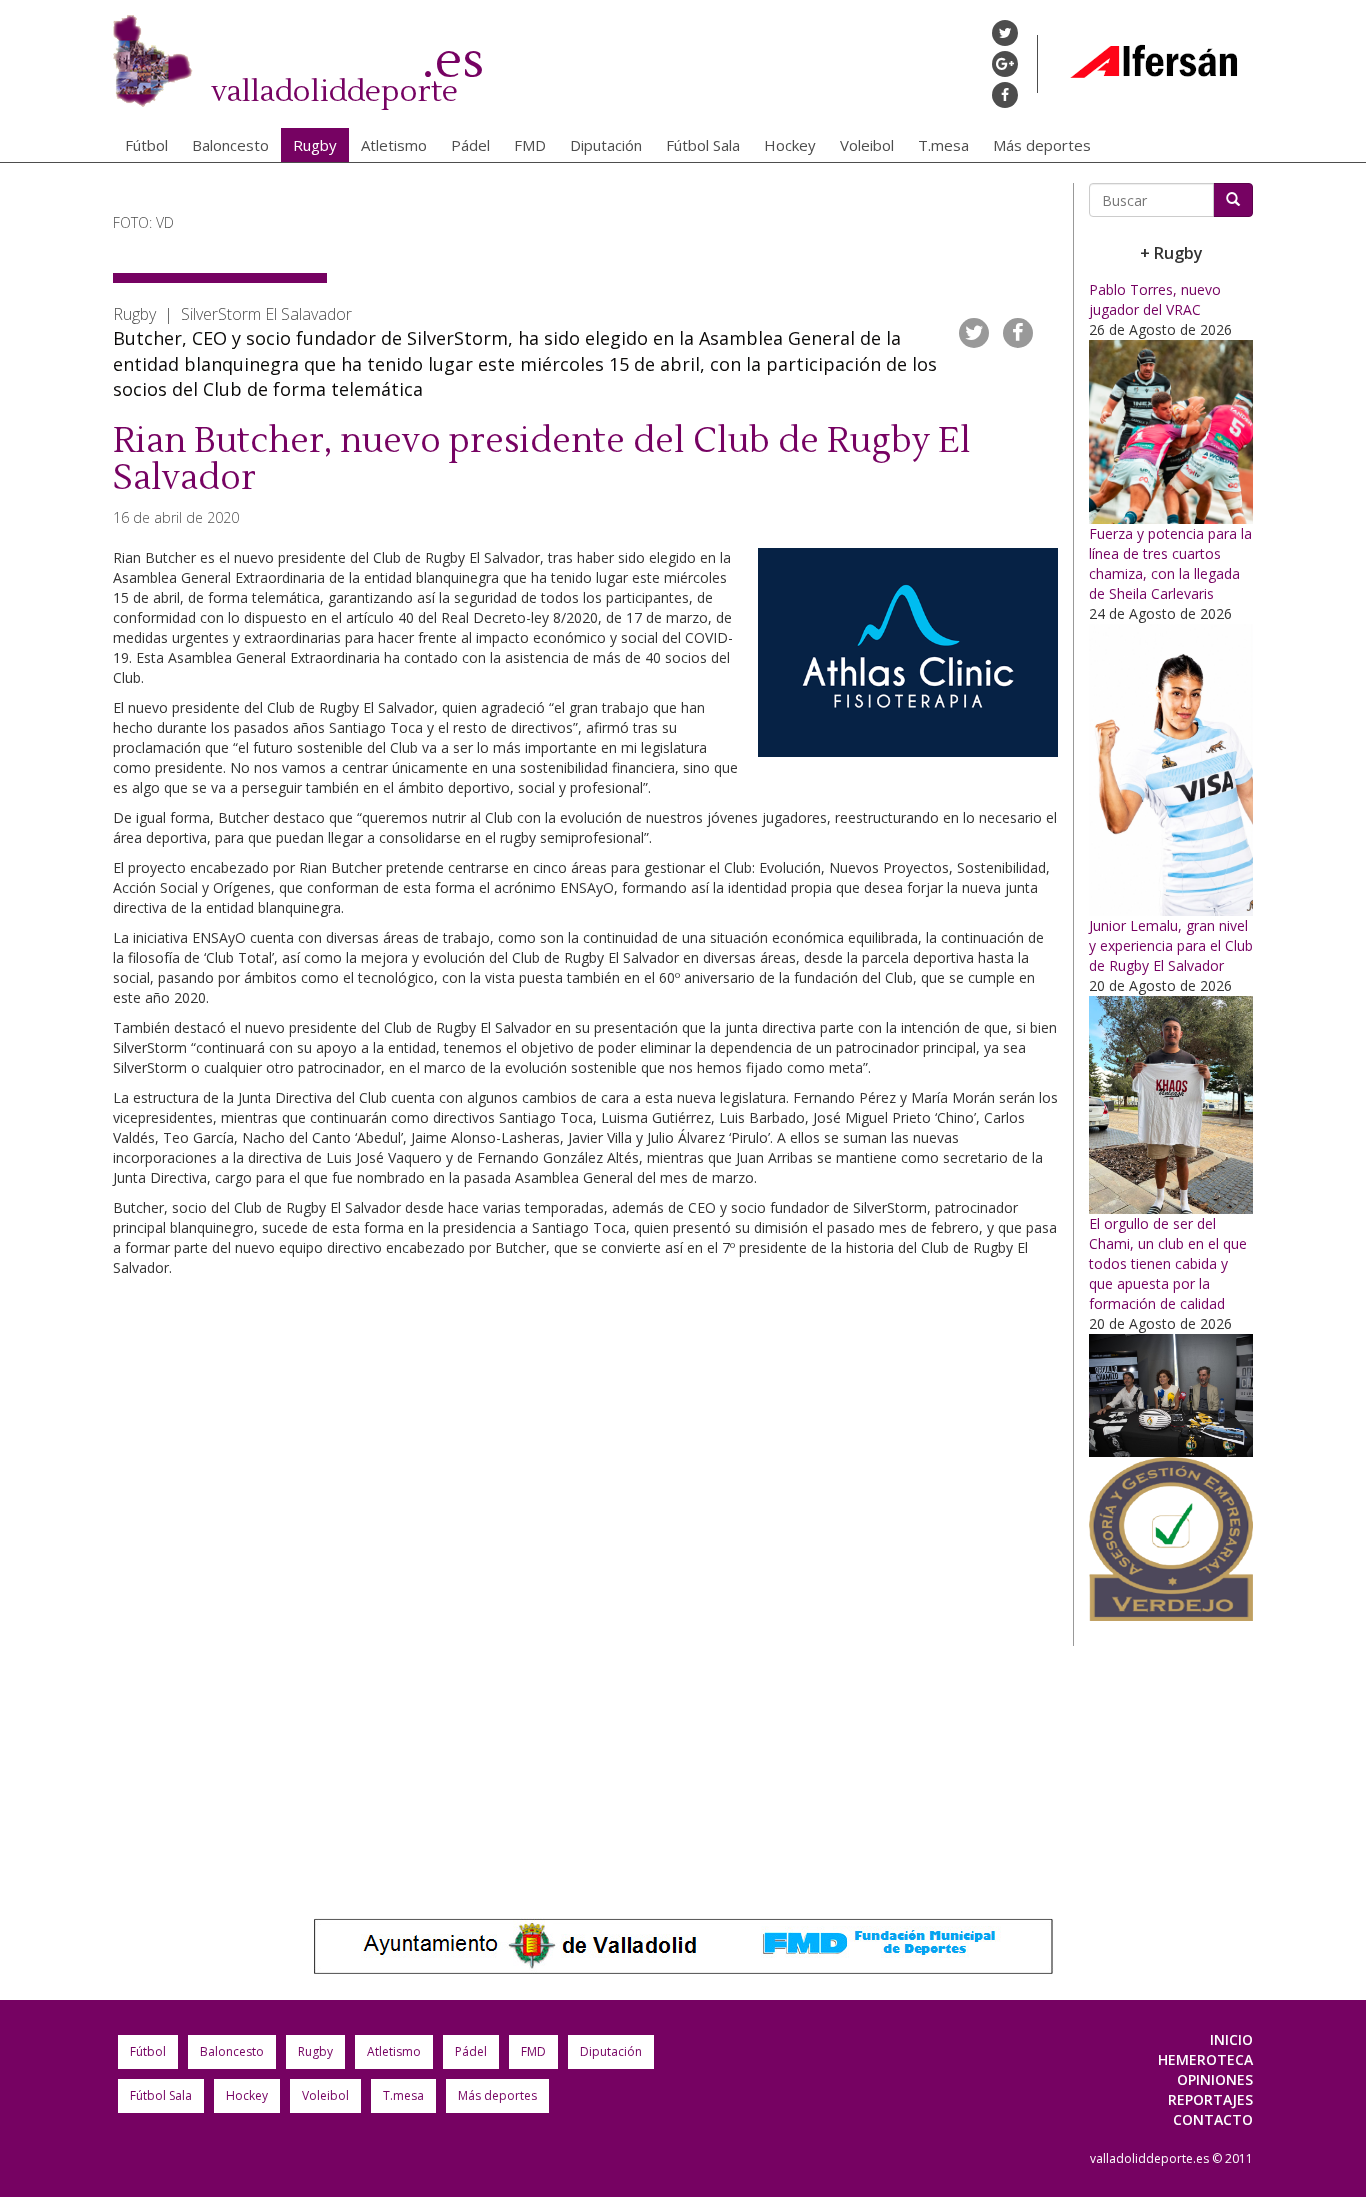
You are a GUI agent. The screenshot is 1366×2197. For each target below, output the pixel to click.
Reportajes (1210, 2099)
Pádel (470, 145)
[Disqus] (585, 1588)
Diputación (606, 145)
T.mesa (943, 145)
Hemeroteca (1205, 2059)
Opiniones (1215, 2079)
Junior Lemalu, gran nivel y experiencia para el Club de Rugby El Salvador (1171, 945)
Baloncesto (230, 145)
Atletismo (394, 145)
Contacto (1213, 2119)
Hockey (790, 145)
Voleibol (867, 145)
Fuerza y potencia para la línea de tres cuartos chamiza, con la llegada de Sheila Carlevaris (1170, 563)
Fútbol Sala (703, 145)
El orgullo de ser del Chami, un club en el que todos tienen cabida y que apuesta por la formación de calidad (1168, 1263)
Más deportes (1042, 145)
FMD (530, 145)
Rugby (315, 145)
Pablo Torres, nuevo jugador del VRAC (1155, 299)
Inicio (1231, 2039)
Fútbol (146, 145)
